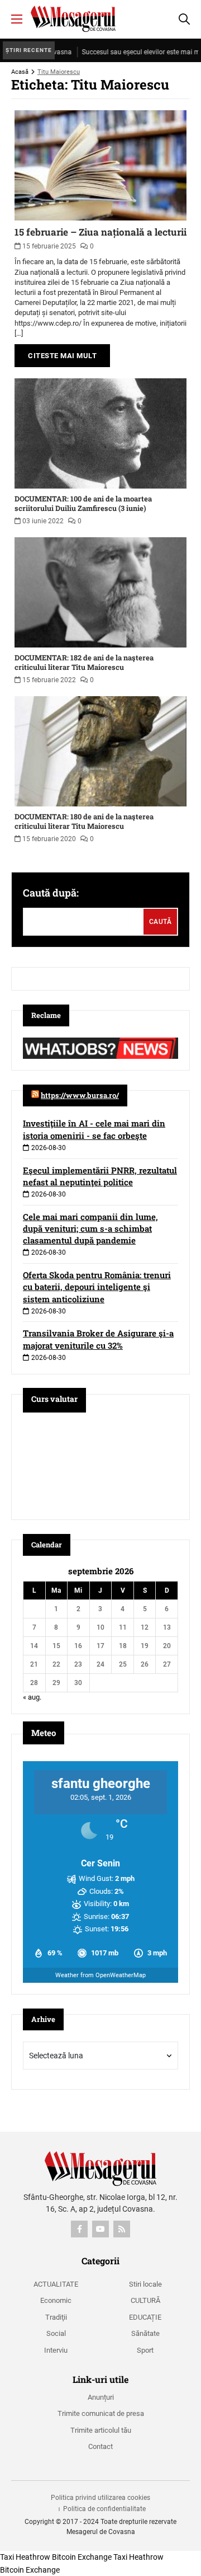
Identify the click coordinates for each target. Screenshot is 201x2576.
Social (56, 2333)
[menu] (17, 19)
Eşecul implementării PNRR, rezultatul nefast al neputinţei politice (100, 1176)
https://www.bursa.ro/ (80, 1095)
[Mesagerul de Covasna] (73, 19)
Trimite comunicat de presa (101, 2413)
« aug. (32, 1697)
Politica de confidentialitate (104, 2509)
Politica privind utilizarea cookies (100, 2498)
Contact (100, 2446)
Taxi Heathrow (25, 2557)
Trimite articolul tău (101, 2430)
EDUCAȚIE (145, 2317)
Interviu (56, 2350)
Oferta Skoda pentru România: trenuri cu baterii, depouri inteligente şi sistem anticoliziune (97, 1287)
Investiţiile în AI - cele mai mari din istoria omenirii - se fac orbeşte (94, 1129)
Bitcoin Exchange (82, 2557)
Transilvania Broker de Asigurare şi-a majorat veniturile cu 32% (98, 1339)
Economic (56, 2300)
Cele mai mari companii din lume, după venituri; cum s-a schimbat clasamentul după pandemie (90, 1228)
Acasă (20, 72)
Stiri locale (145, 2284)
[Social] (79, 2229)
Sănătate (145, 2333)
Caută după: (51, 893)
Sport (145, 2350)
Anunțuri (101, 2397)
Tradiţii (56, 2317)
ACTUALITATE (56, 2284)
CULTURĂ (145, 2300)
